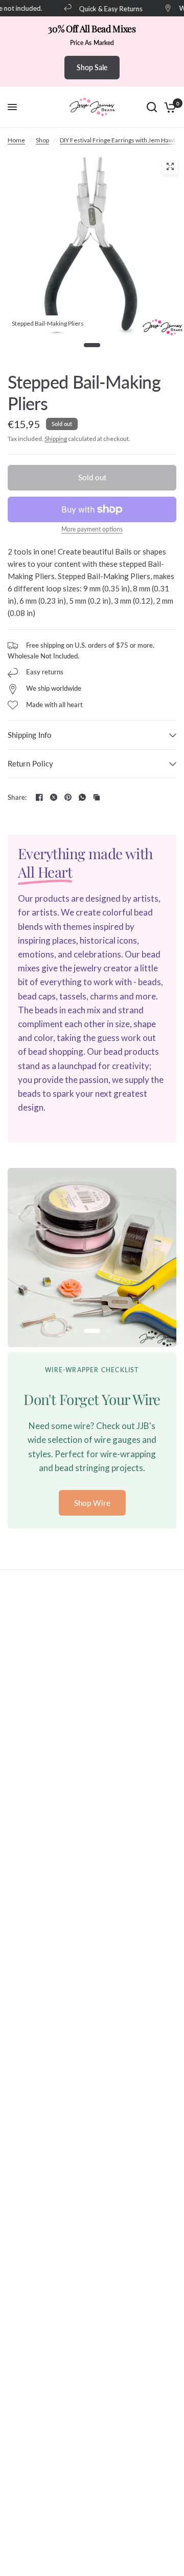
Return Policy (30, 763)
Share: (17, 797)
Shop (42, 140)
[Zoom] (170, 166)
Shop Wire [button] (92, 1503)
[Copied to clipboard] (97, 797)
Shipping (56, 439)
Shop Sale (92, 67)
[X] (54, 797)
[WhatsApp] (82, 797)
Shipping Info (30, 735)
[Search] (152, 107)
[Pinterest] (68, 797)
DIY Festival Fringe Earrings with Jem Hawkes (121, 140)
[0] (168, 107)
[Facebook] (39, 797)
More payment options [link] (92, 529)
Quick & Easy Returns (105, 8)
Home (16, 140)
